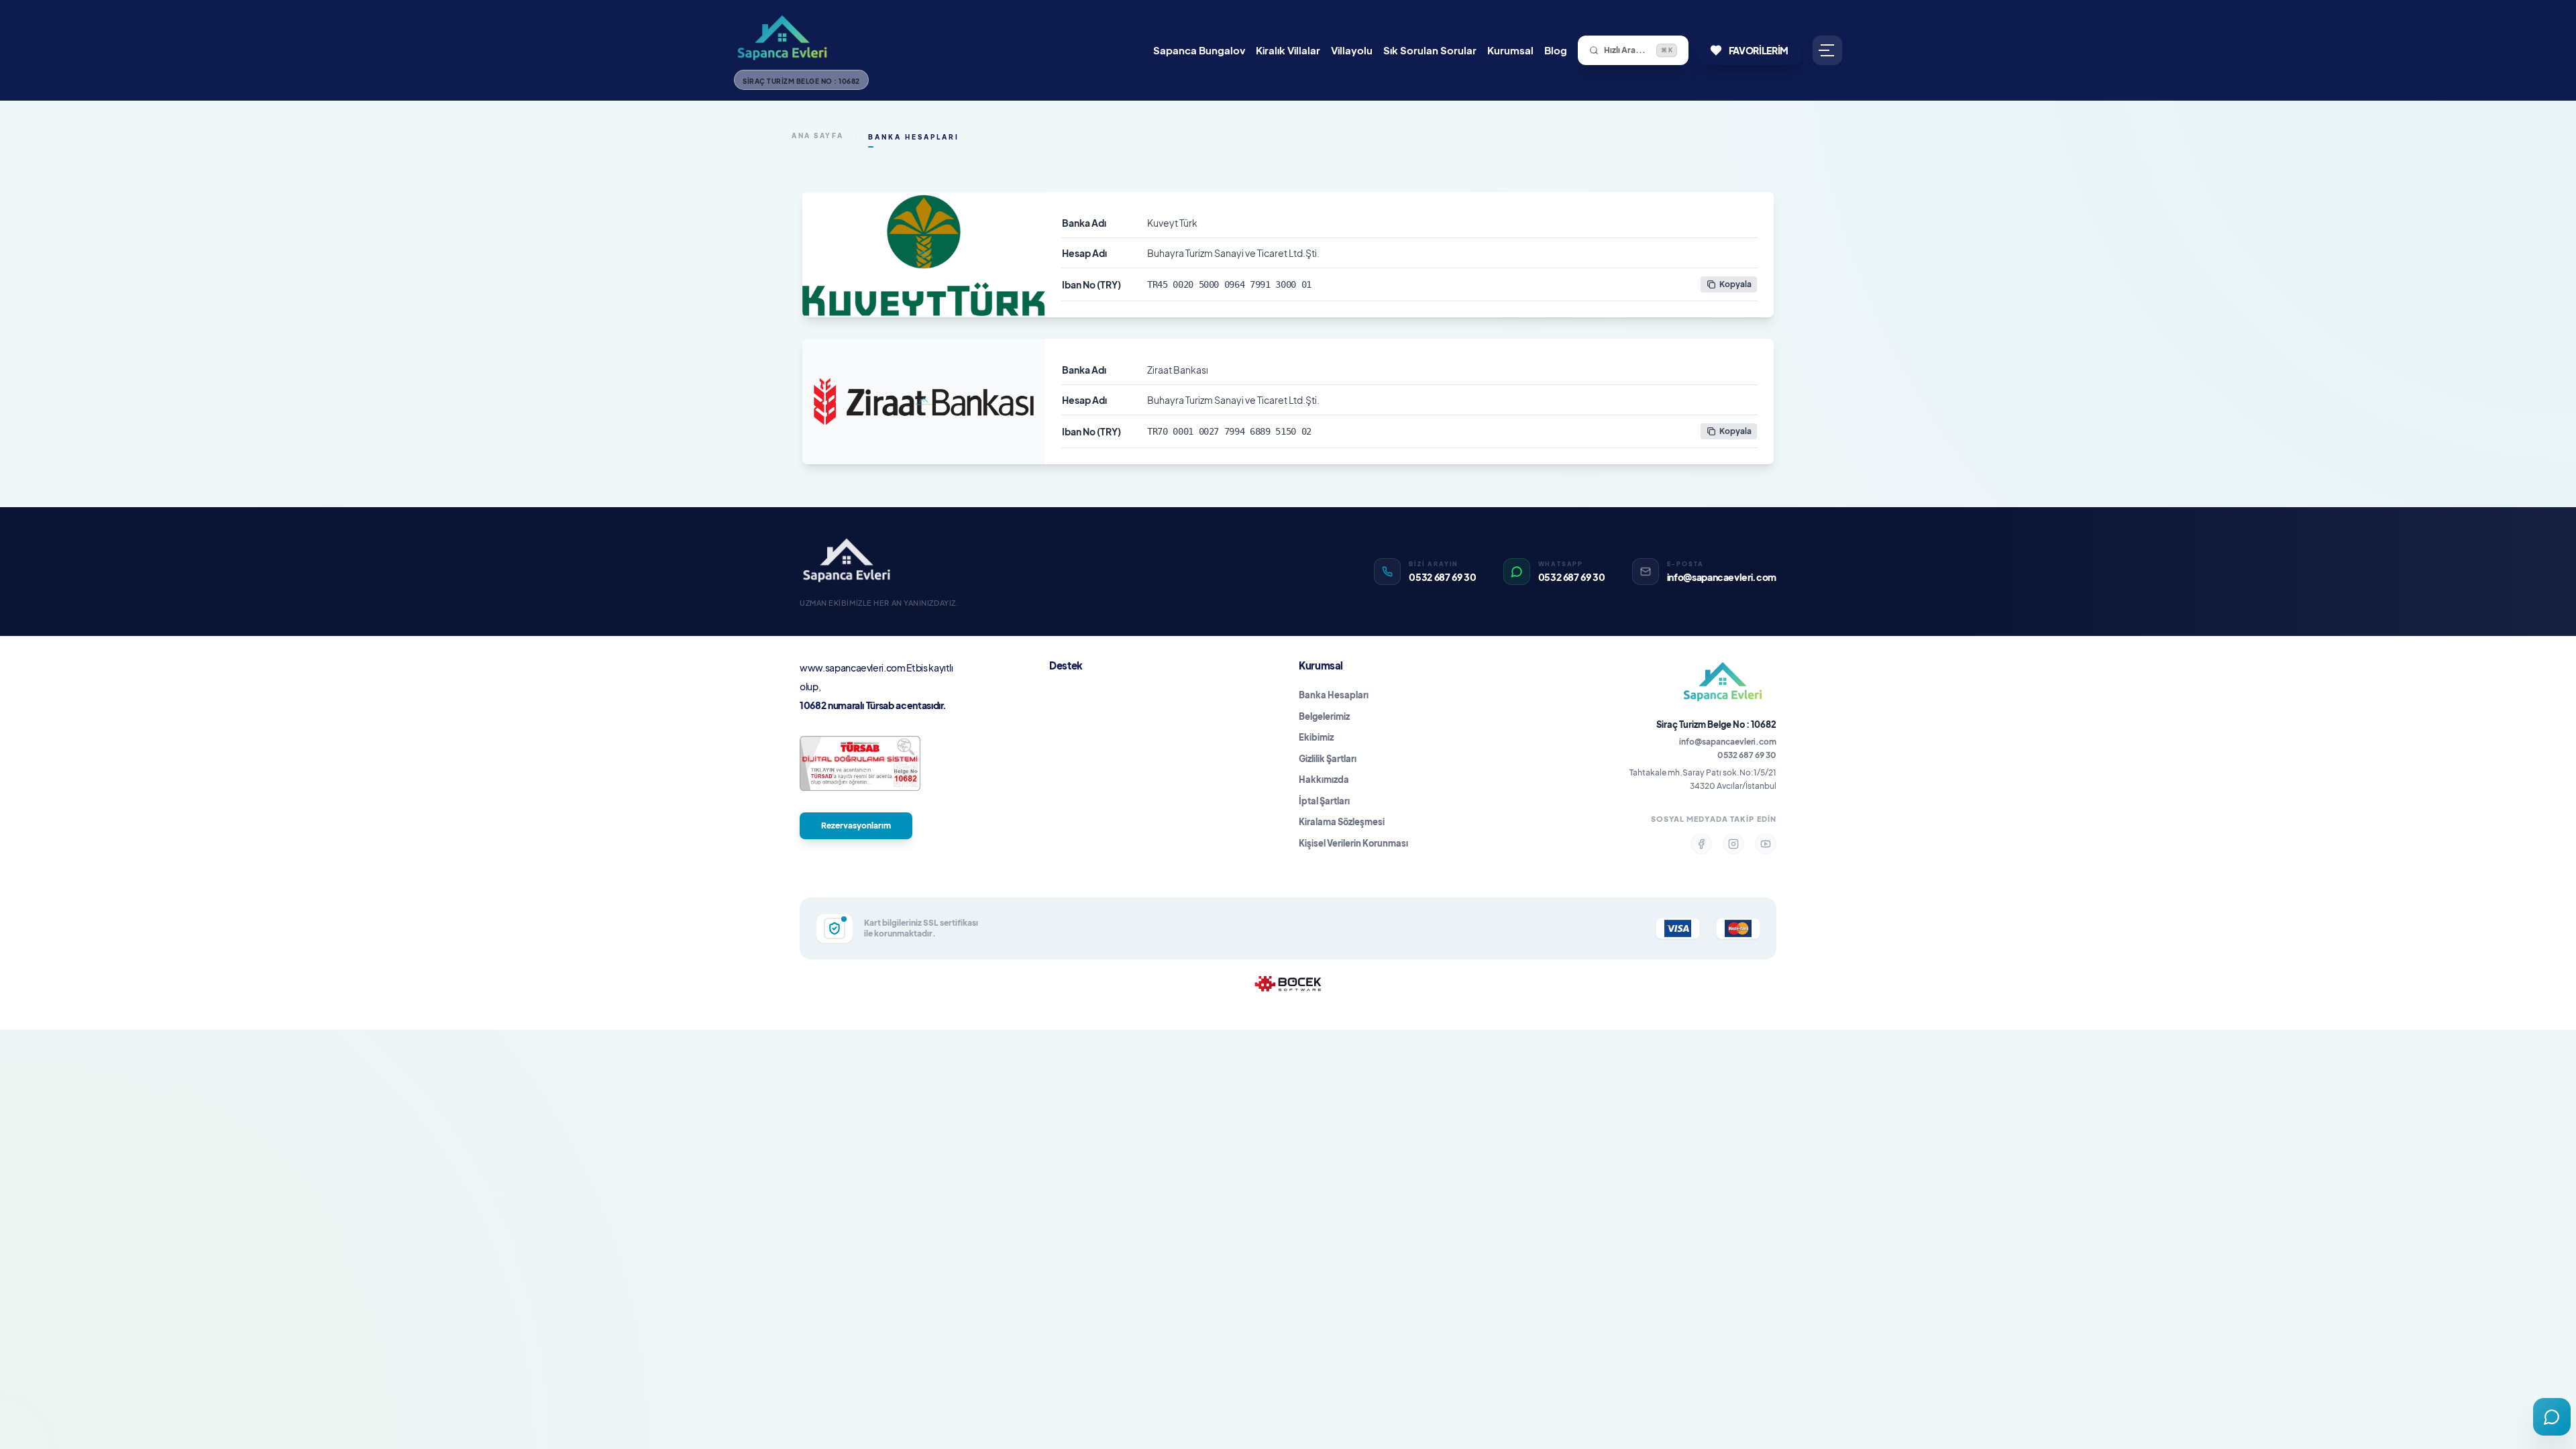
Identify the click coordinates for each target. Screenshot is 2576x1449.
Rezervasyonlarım (856, 825)
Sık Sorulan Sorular (1430, 50)
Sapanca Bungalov (1199, 50)
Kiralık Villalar (1288, 50)
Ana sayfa (818, 136)
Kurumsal (1510, 50)
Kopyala (1735, 284)
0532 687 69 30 (1747, 755)
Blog (1556, 50)
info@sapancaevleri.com (1728, 742)
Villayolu (1352, 50)
